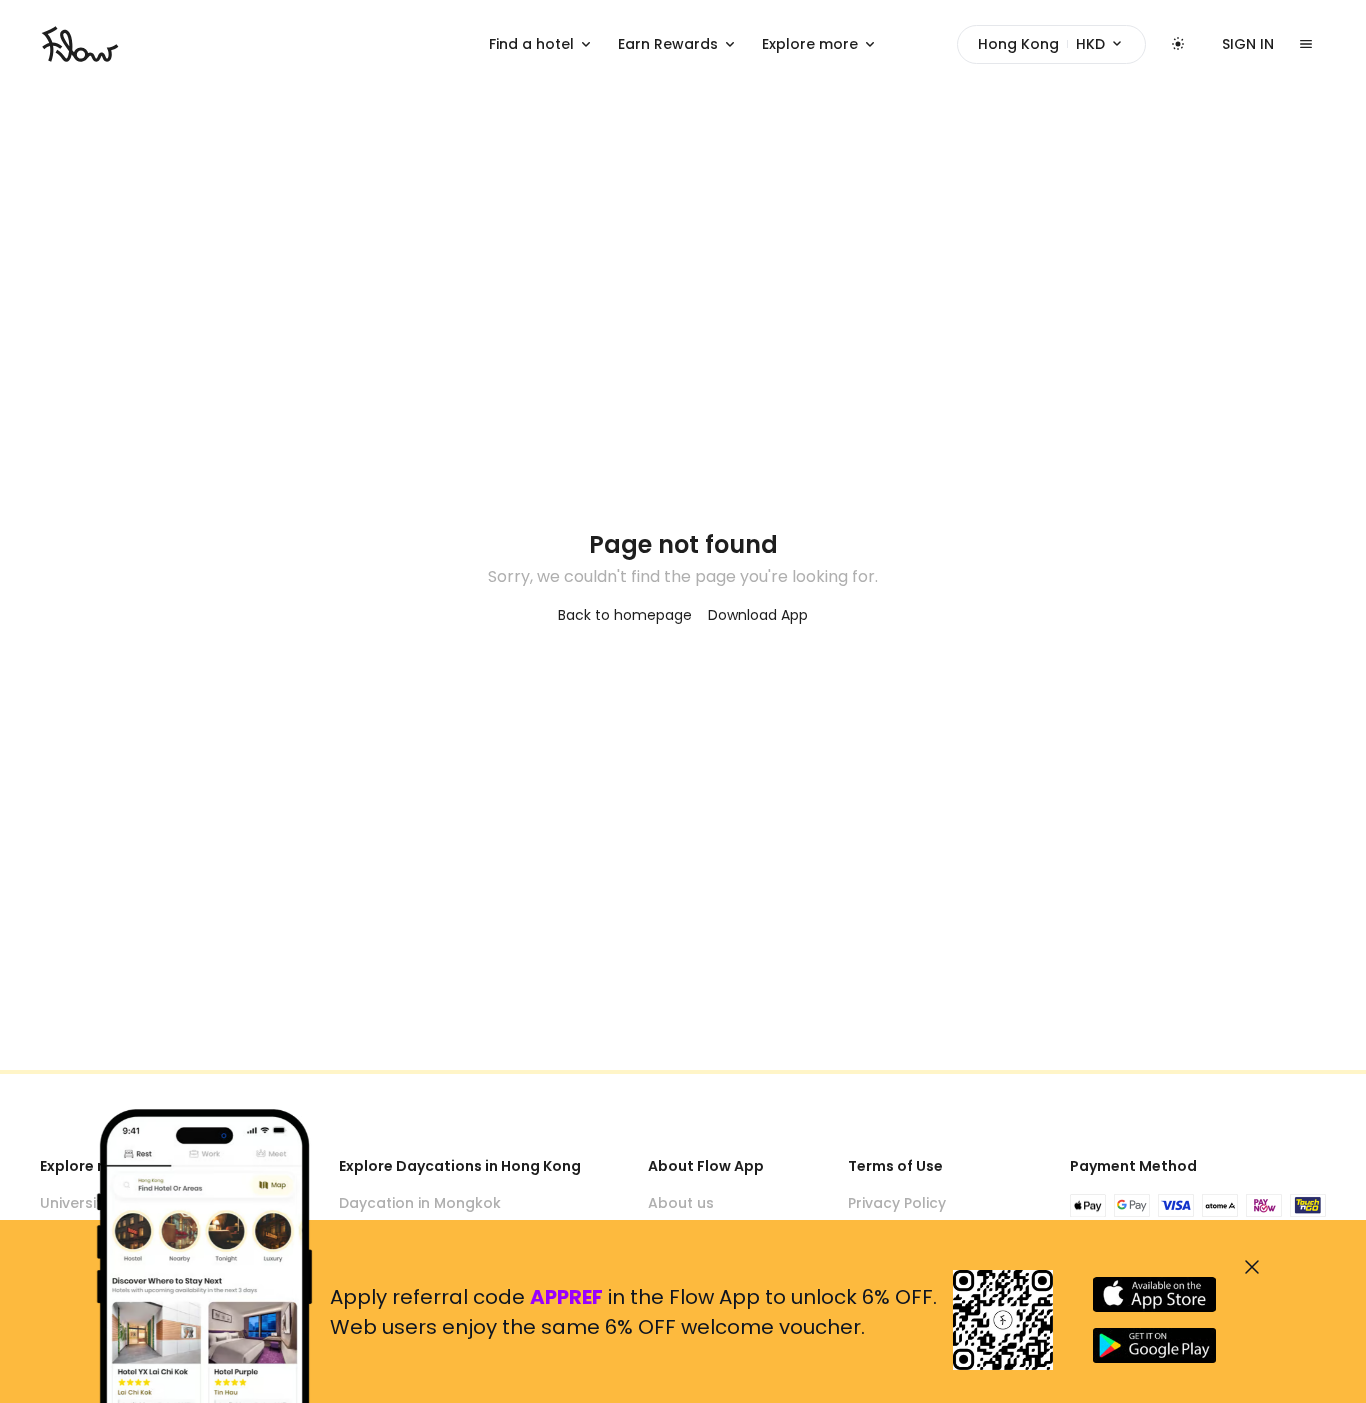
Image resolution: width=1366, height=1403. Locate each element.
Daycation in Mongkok (420, 1203)
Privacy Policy (897, 1203)
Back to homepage (625, 615)
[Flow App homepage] (80, 44)
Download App (758, 615)
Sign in (1248, 44)
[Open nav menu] (1306, 44)
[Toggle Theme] (1178, 44)
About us (681, 1203)
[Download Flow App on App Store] (1154, 1294)
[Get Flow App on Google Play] (1154, 1345)
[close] (1252, 1267)
